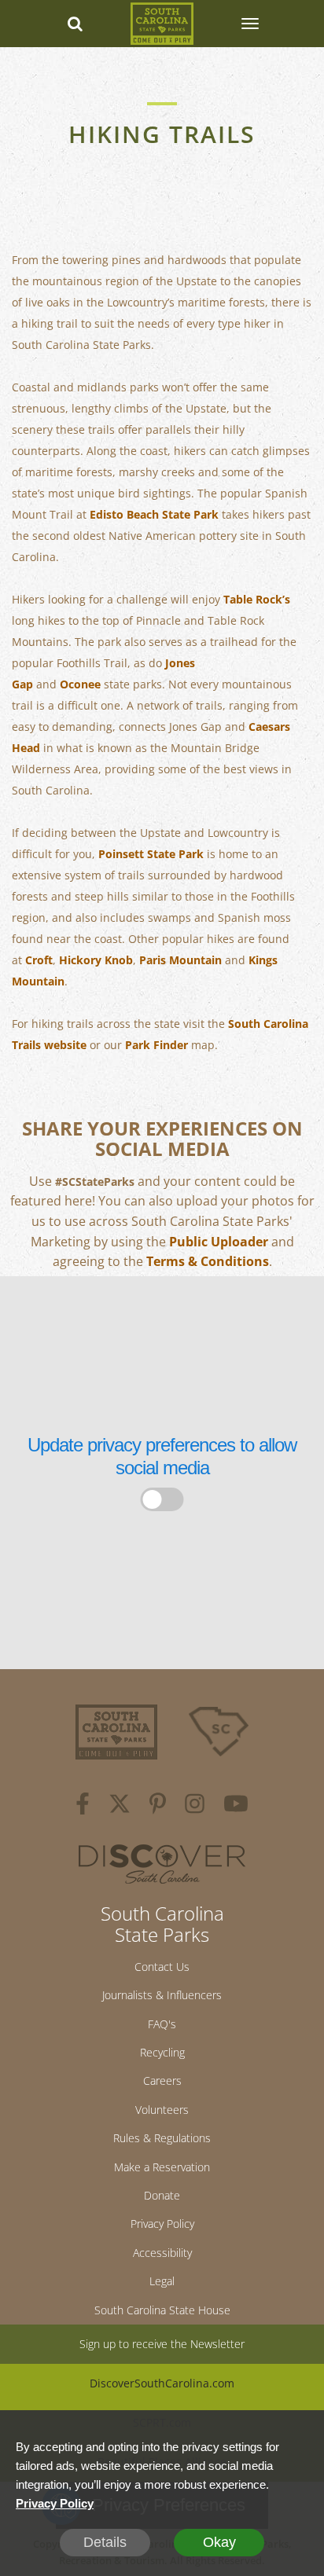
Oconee (80, 684)
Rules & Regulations (162, 2138)
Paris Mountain (180, 960)
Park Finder (156, 1045)
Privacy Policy (162, 2224)
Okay (219, 2542)
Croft (39, 960)
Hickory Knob (96, 960)
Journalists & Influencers (162, 1995)
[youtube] (236, 1806)
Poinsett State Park (151, 854)
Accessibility (162, 2253)
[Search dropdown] (75, 24)
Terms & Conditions (208, 1261)
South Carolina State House (162, 2310)
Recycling (162, 2052)
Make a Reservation (162, 2167)
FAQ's (162, 2024)
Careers (162, 2081)
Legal (162, 2281)
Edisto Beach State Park (154, 514)
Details (105, 2542)
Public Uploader (219, 1242)
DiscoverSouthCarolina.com (162, 2383)
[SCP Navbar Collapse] (249, 24)
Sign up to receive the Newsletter (162, 2344)
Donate (162, 2195)
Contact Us (162, 1967)
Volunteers (162, 2110)
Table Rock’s (257, 599)
